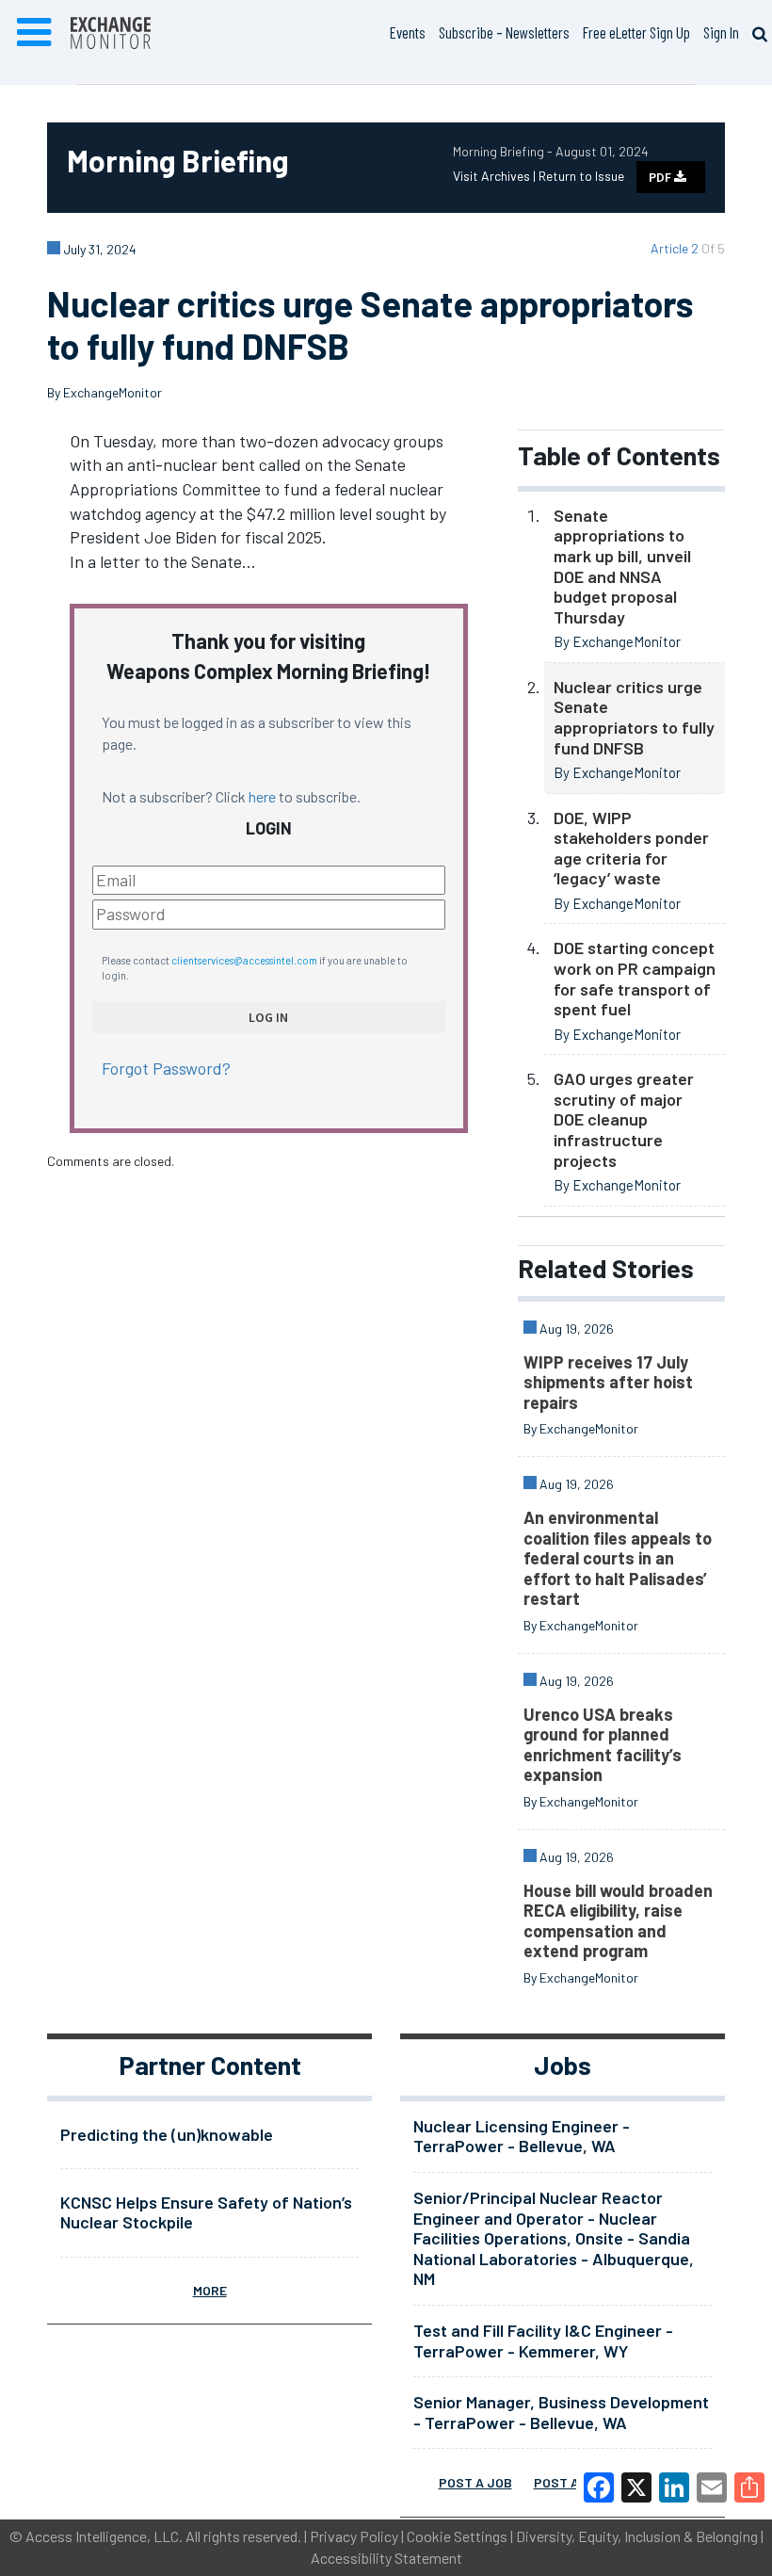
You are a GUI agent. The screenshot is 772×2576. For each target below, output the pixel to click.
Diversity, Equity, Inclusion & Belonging (637, 2536)
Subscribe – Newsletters (504, 32)
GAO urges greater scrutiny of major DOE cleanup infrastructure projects (624, 1119)
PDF (661, 177)
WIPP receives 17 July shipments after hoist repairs (608, 1382)
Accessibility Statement (386, 2558)
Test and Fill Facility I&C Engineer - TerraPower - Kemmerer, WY (543, 2341)
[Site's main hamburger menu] (34, 33)
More (210, 2290)
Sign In (721, 32)
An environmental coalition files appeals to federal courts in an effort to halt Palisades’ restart (618, 1558)
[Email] (712, 2487)
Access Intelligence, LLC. (104, 2536)
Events (408, 32)
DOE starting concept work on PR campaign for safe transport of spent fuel (635, 978)
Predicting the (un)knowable (167, 2134)
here (262, 796)
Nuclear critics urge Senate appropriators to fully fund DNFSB (634, 717)
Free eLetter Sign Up (636, 32)
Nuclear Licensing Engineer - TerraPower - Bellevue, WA (522, 2136)
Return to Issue (581, 176)
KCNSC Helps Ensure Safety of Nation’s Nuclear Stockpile (206, 2212)
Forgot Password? (166, 1068)
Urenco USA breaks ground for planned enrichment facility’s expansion (603, 1745)
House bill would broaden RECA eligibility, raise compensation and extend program (618, 1921)
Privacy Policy (354, 2536)
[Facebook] (599, 2487)
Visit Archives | (496, 176)
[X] (636, 2487)
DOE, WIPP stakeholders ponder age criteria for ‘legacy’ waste (631, 848)
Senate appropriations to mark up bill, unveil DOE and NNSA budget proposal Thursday (622, 566)
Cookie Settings (457, 2536)
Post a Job (475, 2482)
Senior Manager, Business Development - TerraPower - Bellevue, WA (561, 2412)
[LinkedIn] (674, 2487)
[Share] (749, 2487)
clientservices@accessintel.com (244, 960)
